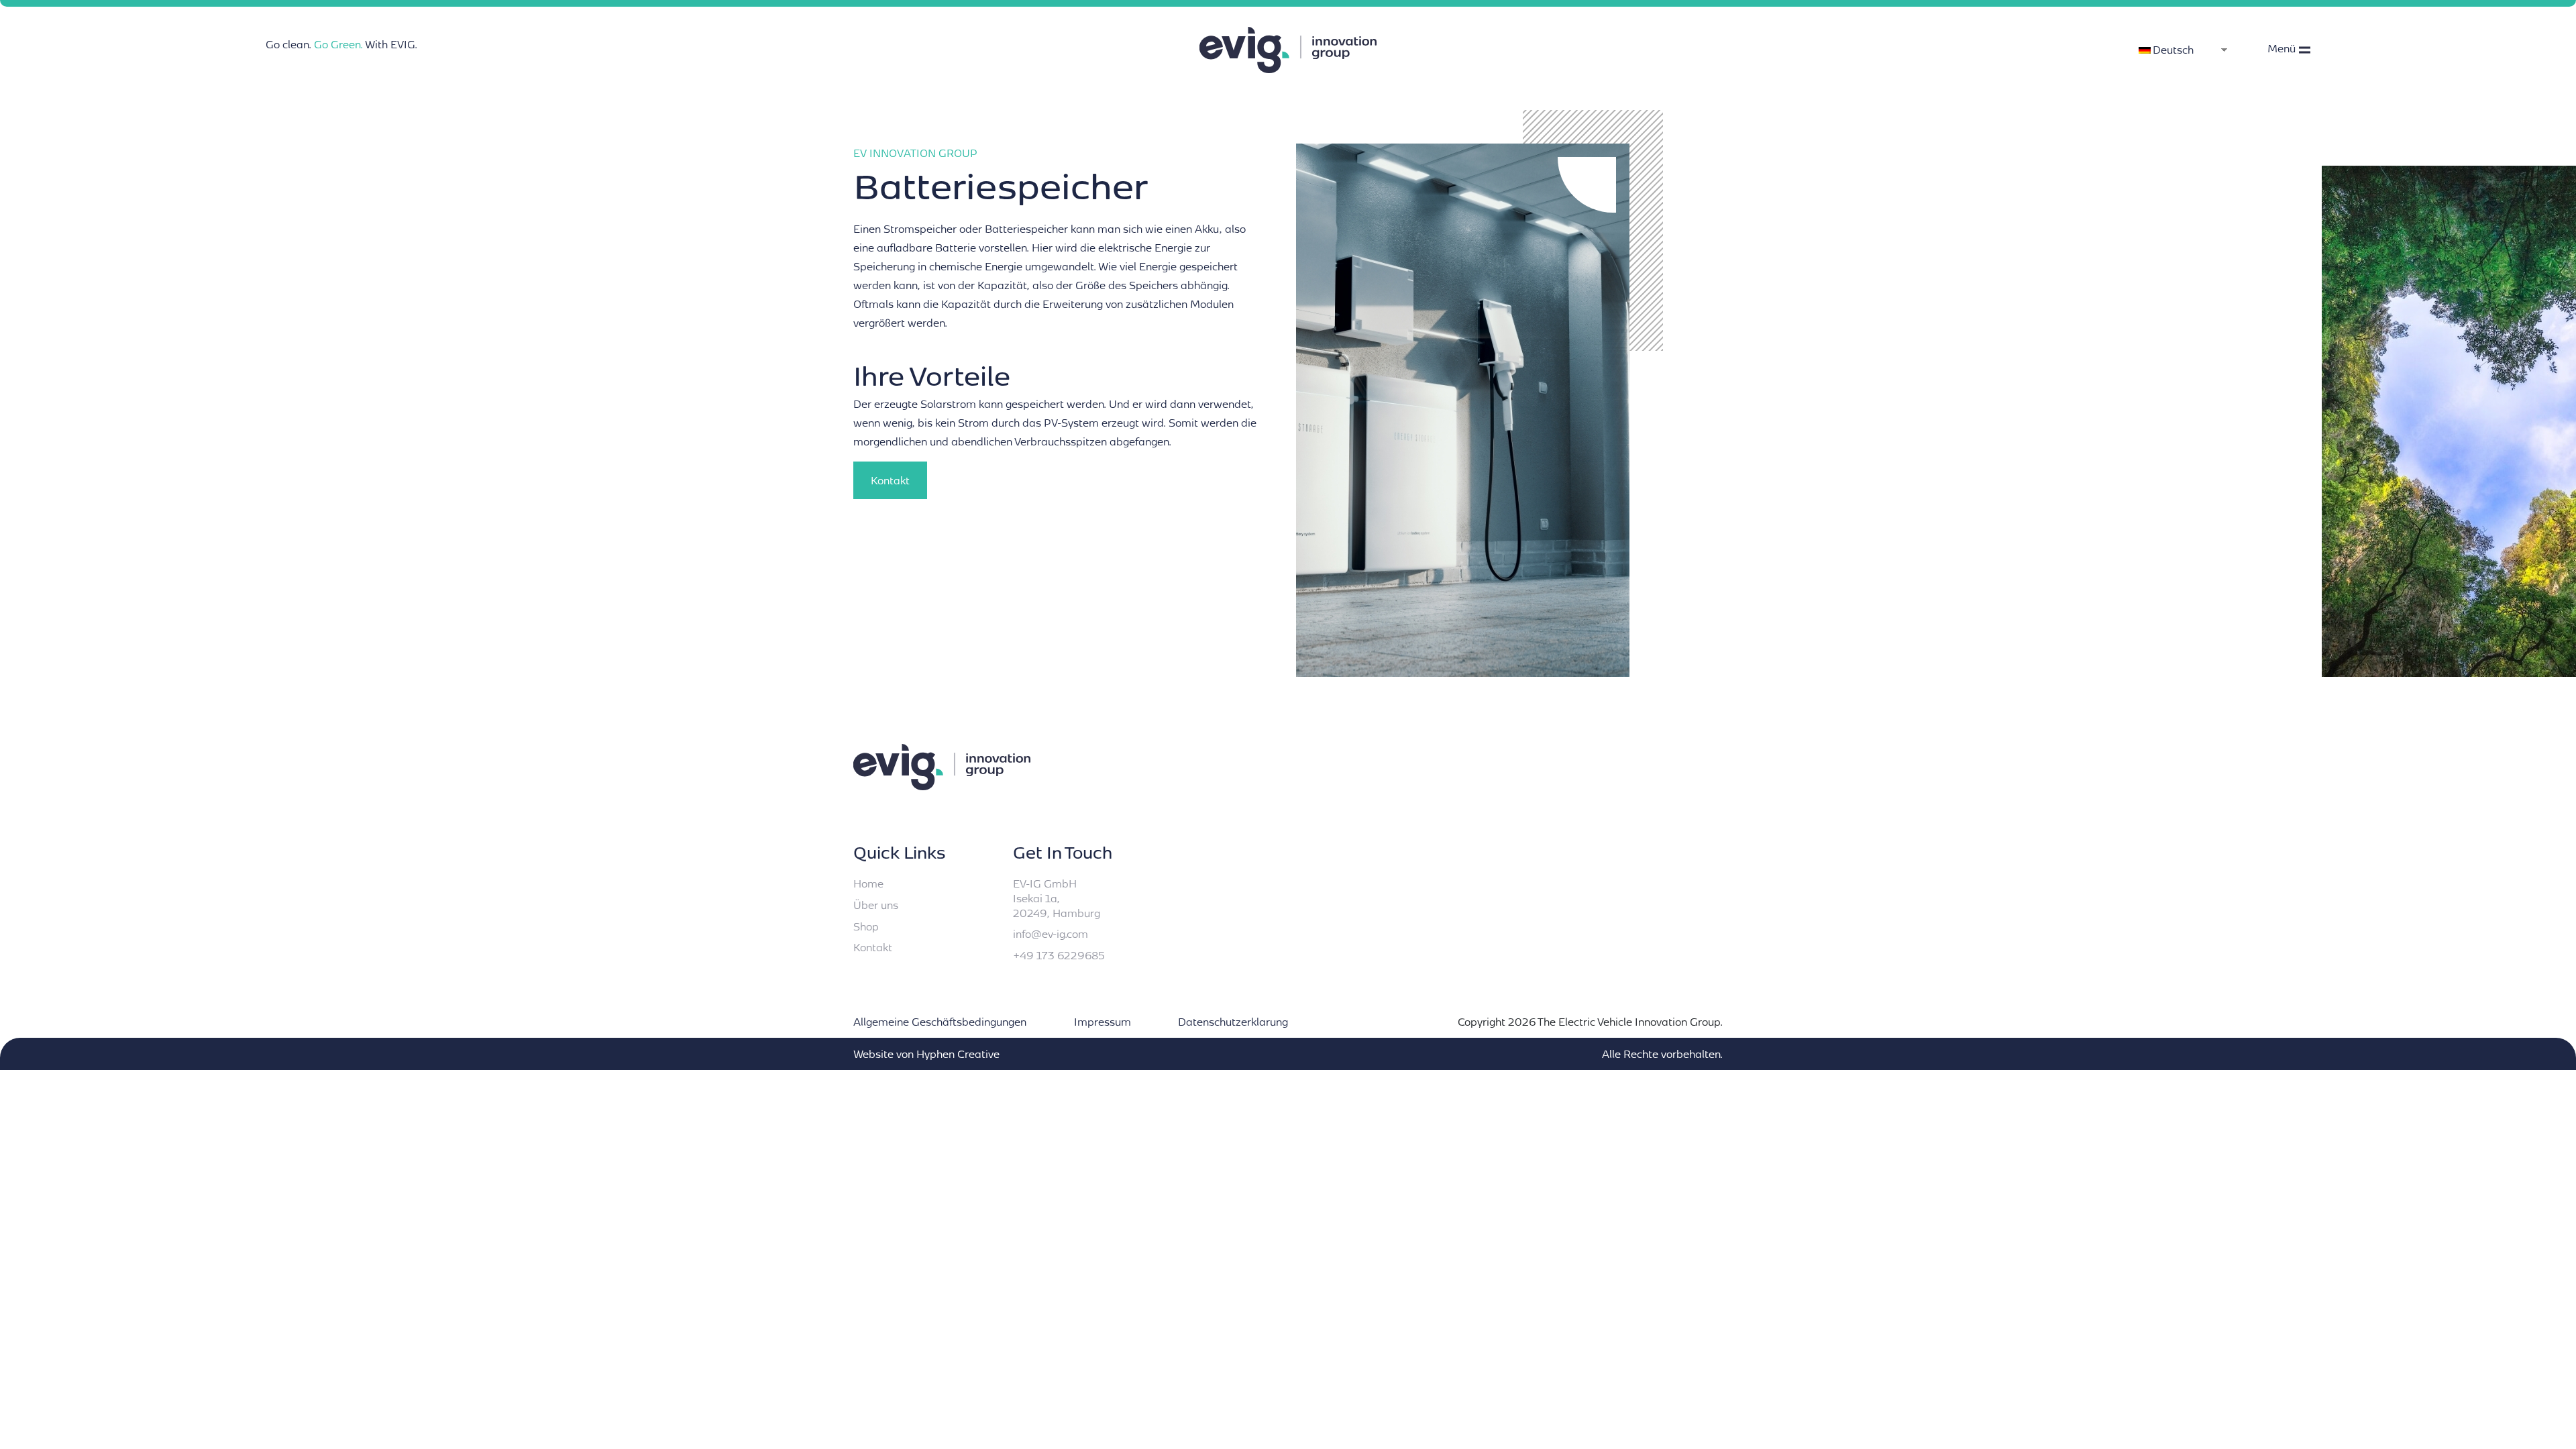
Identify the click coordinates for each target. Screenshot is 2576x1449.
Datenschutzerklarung (1233, 1021)
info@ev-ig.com (1051, 933)
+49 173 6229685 (1059, 955)
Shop (866, 926)
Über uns (876, 905)
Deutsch (2173, 49)
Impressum (1103, 1021)
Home (868, 883)
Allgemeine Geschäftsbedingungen (940, 1021)
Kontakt (890, 480)
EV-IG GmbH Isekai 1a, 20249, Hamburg (1057, 898)
